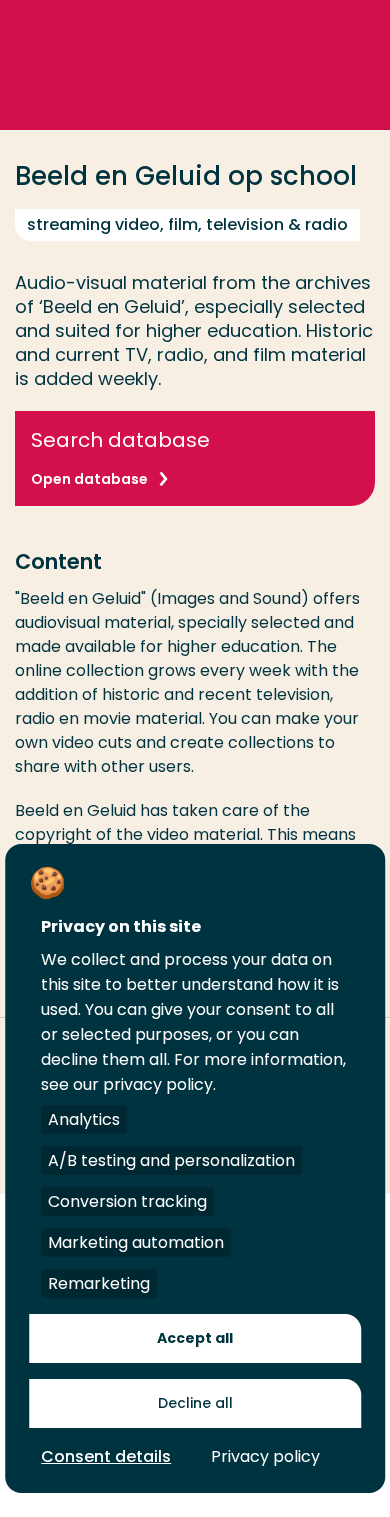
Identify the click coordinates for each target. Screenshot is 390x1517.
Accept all (195, 1338)
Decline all (195, 1403)
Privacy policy (265, 1456)
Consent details (106, 1456)
